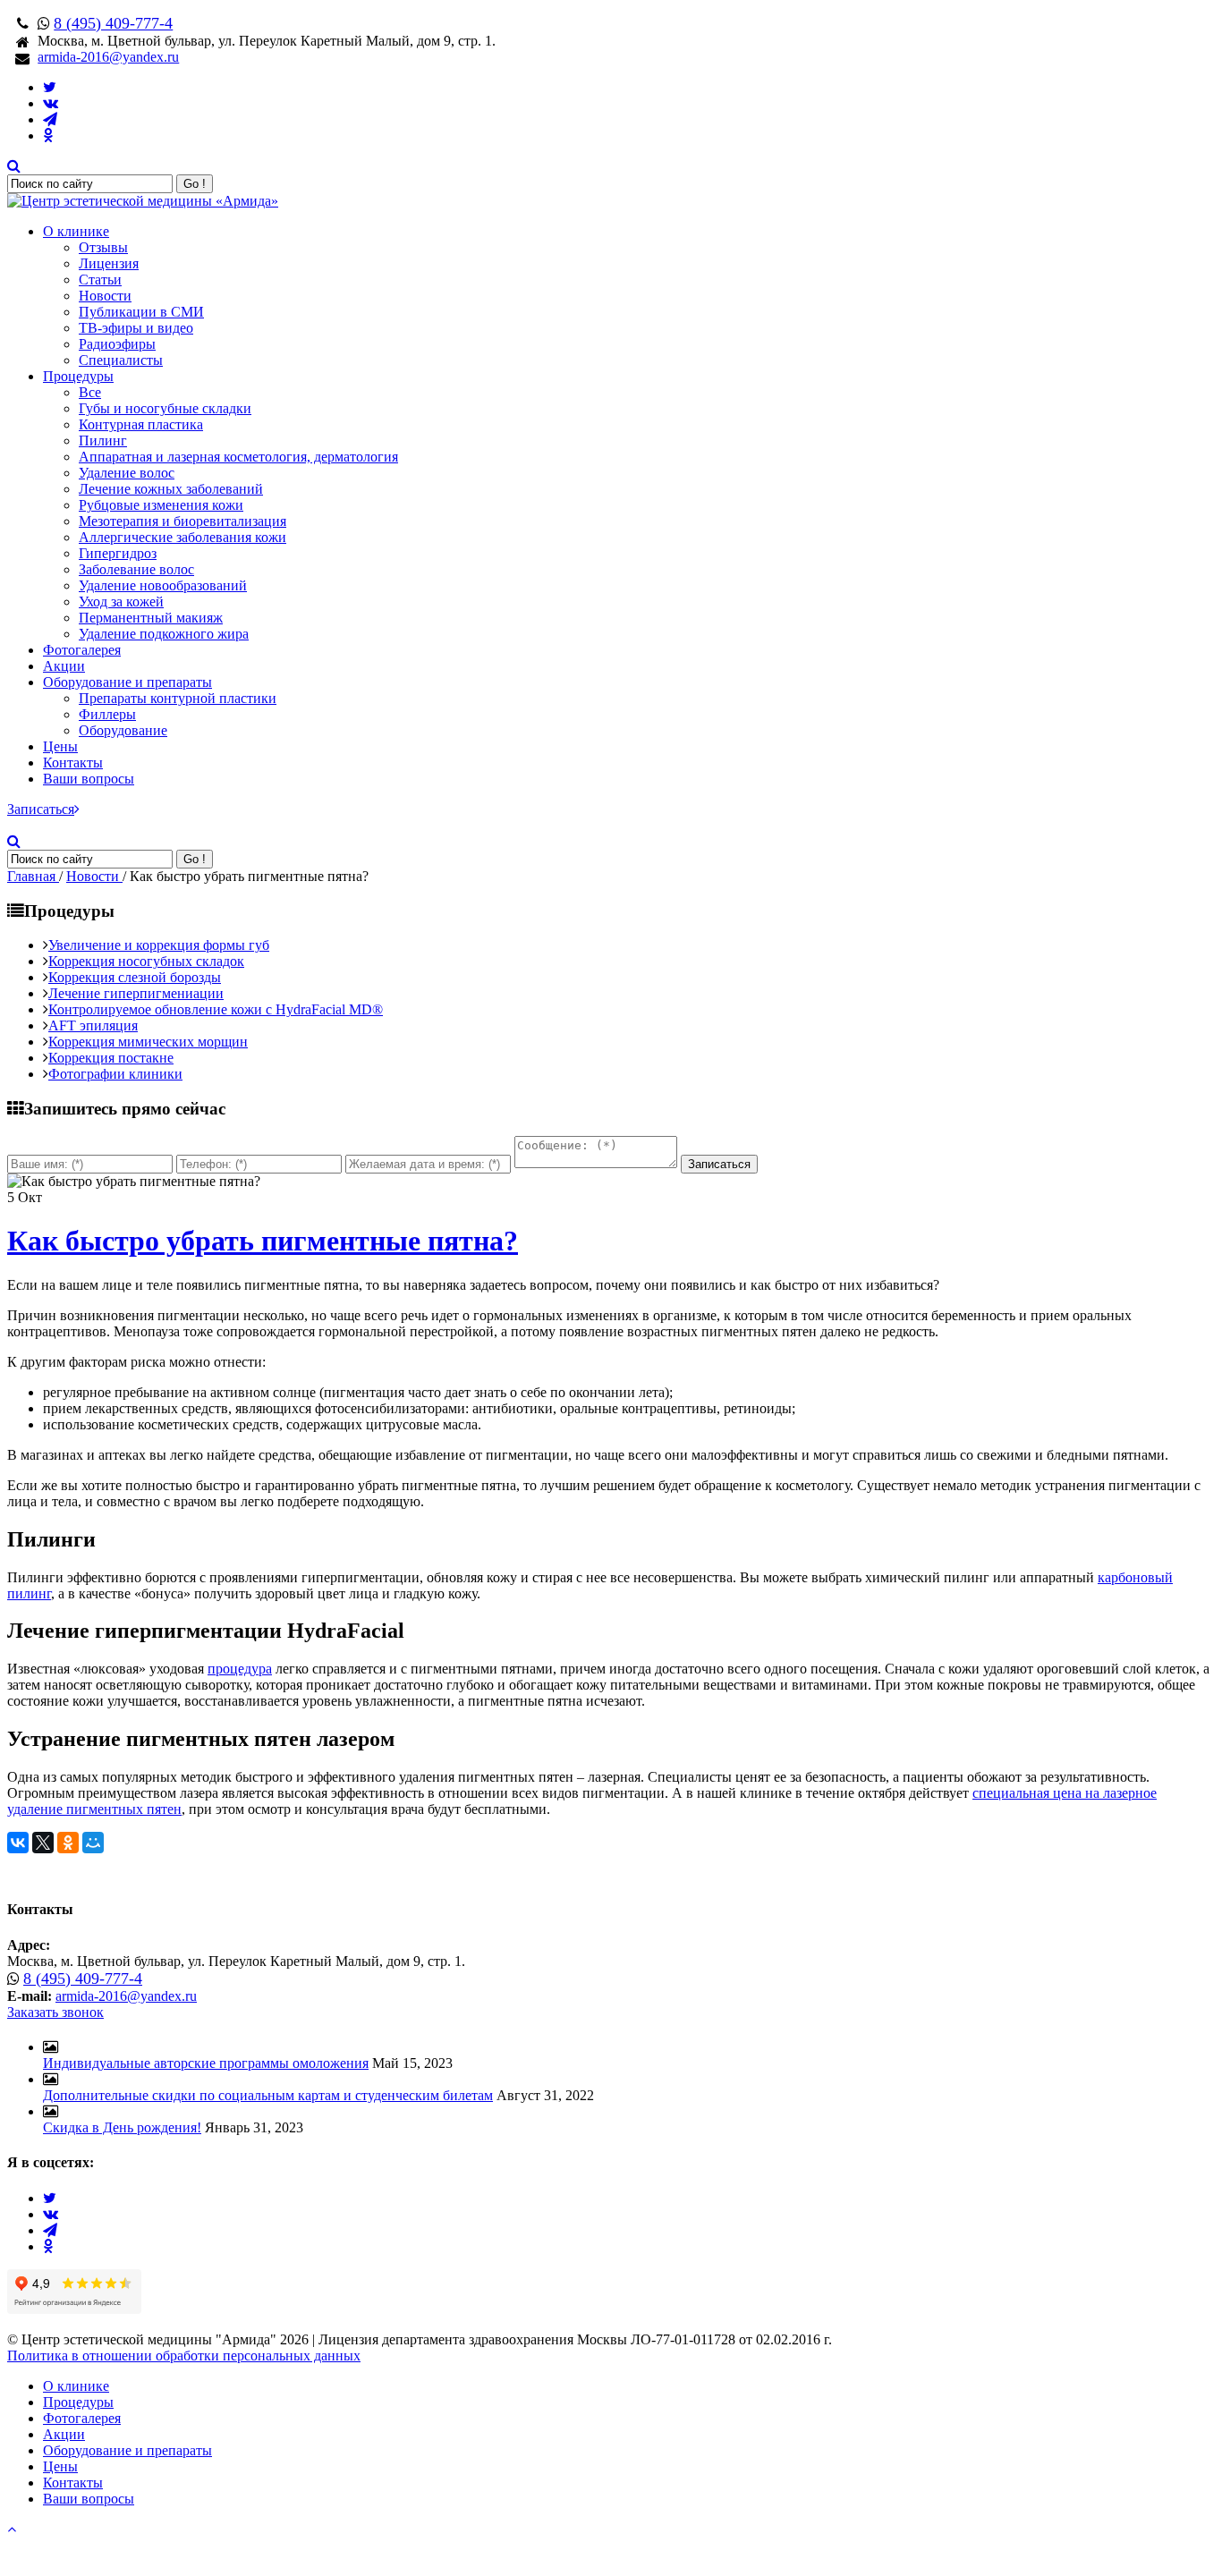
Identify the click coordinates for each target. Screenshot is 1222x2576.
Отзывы (103, 247)
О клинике (76, 231)
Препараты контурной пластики (178, 698)
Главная (33, 876)
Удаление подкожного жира (164, 634)
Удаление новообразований (163, 585)
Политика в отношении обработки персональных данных (184, 2356)
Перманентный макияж (151, 618)
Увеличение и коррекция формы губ (159, 945)
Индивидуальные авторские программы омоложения (206, 2063)
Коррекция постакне (111, 1058)
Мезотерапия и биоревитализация (182, 521)
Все (90, 392)
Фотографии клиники (115, 1074)
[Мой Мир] (93, 1843)
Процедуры (78, 376)
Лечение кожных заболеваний (171, 489)
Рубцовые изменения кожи (161, 505)
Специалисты (121, 360)
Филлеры (107, 714)
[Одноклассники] (68, 1843)
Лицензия (109, 263)
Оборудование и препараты (127, 682)
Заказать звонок (55, 2012)
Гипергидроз (118, 553)
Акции (64, 666)
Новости (105, 296)
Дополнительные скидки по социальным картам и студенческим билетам (268, 2095)
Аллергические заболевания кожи (182, 537)
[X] (43, 1843)
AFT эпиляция (93, 1025)
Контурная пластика (141, 424)
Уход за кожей (121, 602)
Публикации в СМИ (141, 312)
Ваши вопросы (89, 779)
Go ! (195, 184)
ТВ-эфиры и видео (136, 328)
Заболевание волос (136, 569)
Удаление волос (127, 473)
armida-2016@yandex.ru (108, 57)
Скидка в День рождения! (122, 2127)
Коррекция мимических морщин (148, 1042)
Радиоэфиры (117, 344)
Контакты (73, 763)
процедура (240, 1669)
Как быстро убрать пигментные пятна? (263, 1241)
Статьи (100, 280)
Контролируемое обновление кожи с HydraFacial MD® (216, 1009)
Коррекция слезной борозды (135, 977)
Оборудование (123, 730)
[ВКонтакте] (18, 1843)
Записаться (41, 809)
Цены (60, 746)
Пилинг (103, 441)
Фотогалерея (82, 650)
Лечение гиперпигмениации (136, 993)
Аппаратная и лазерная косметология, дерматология (238, 457)
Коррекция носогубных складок (146, 961)
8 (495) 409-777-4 (113, 23)
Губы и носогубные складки (165, 408)
